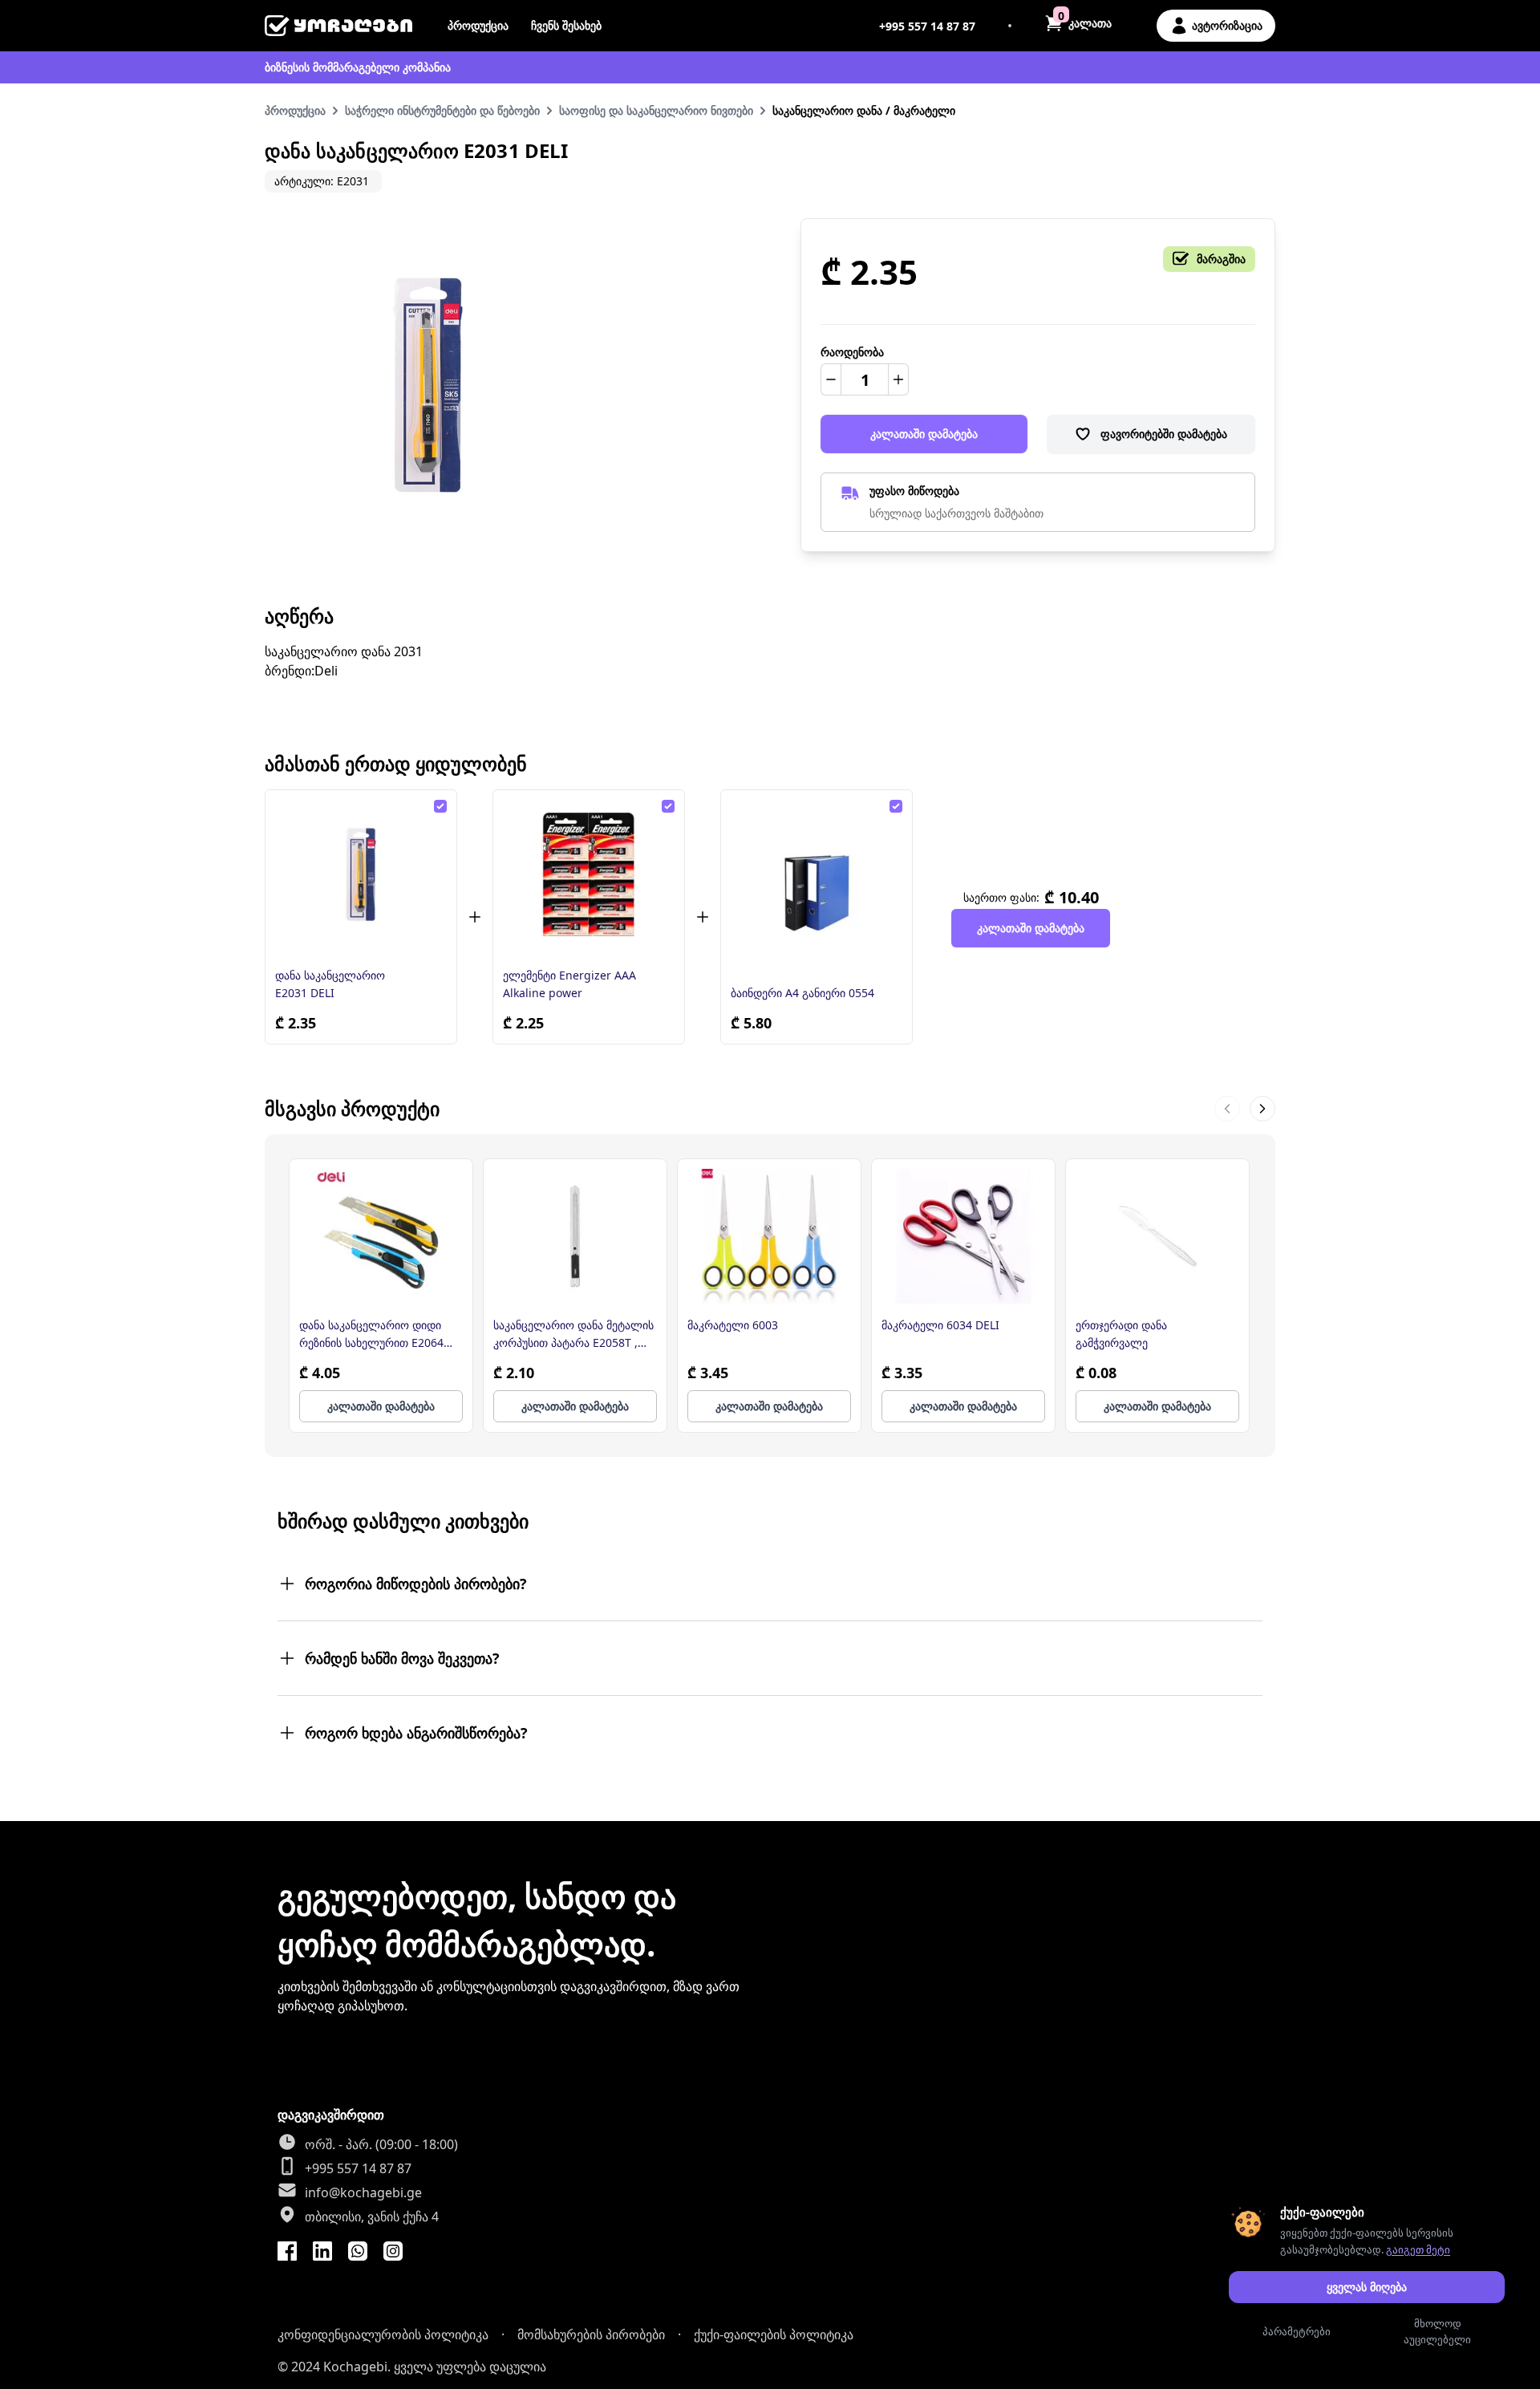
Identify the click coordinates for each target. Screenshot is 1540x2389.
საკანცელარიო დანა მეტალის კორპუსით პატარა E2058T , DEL (573, 1334)
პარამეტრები (1297, 2331)
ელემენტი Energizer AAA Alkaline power (569, 984)
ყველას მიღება (1367, 2287)
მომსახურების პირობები (591, 2334)
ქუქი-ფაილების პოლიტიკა (774, 2334)
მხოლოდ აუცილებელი (1437, 2331)
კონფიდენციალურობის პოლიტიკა (383, 2334)
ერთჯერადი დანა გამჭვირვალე (1121, 1334)
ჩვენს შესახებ (566, 25)
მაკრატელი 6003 (733, 1325)
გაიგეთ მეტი (1418, 2249)
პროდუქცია (478, 25)
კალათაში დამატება (924, 434)
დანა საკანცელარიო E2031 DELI (330, 984)
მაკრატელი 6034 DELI (940, 1325)
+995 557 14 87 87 (927, 26)
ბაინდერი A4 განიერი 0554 (802, 993)
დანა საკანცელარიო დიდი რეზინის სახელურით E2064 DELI (371, 1334)
